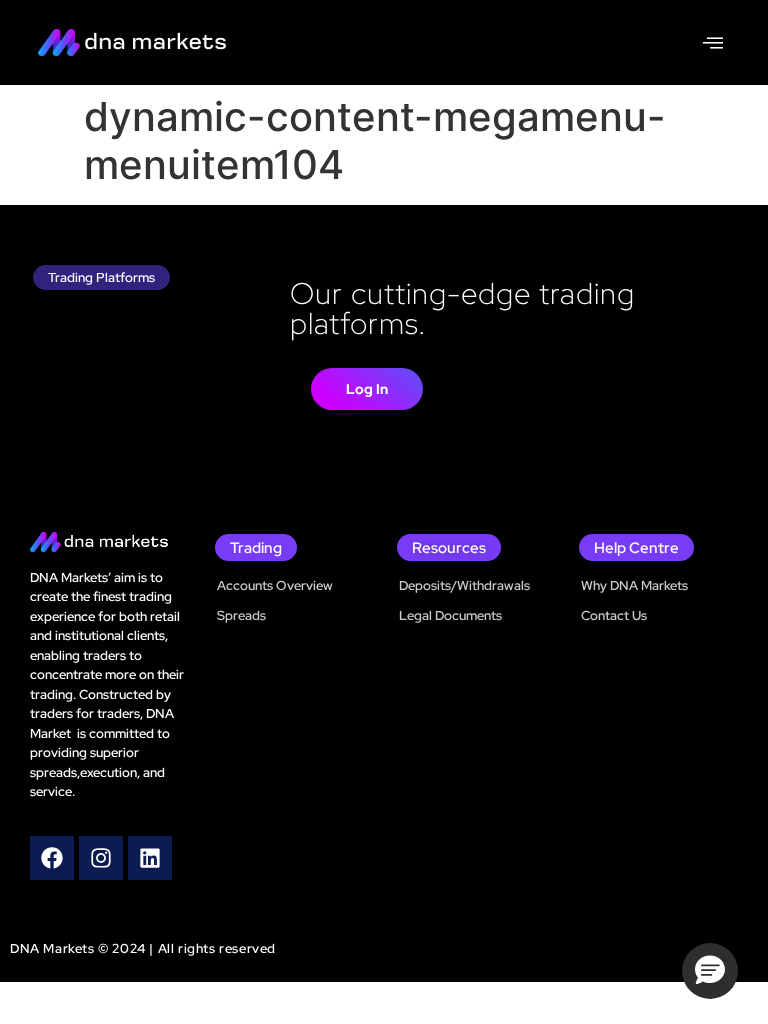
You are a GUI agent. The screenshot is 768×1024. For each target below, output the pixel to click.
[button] (710, 971)
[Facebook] (52, 858)
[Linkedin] (150, 858)
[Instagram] (101, 858)
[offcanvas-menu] (713, 43)
